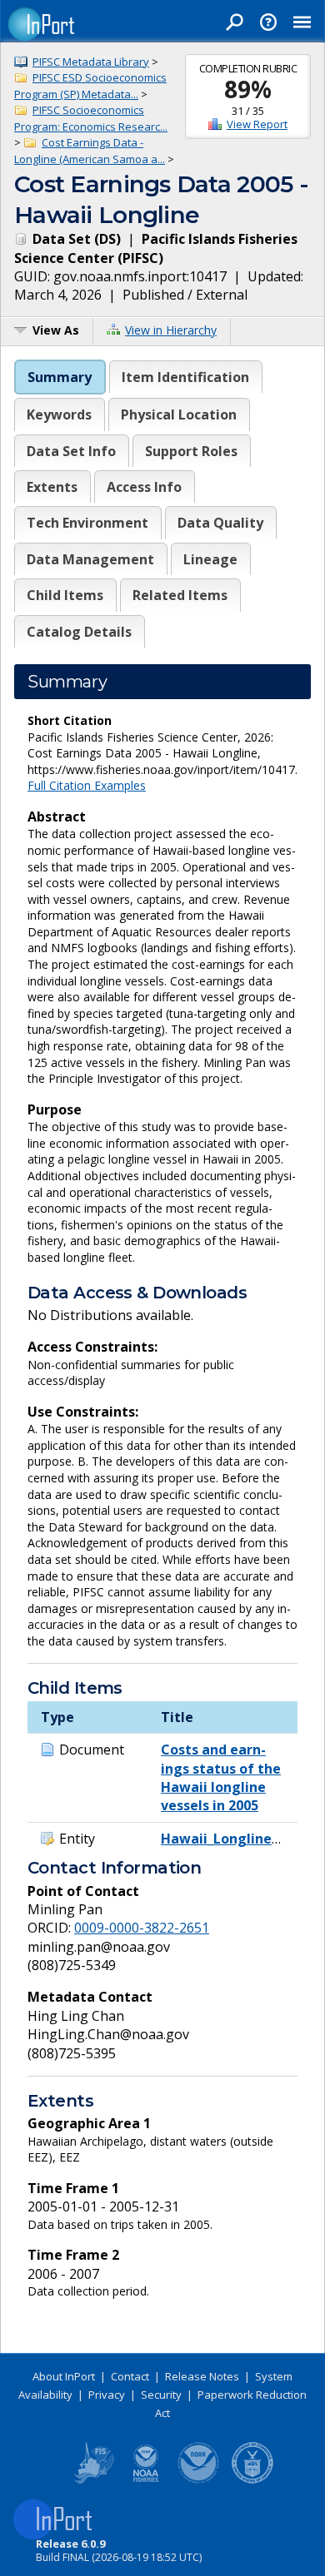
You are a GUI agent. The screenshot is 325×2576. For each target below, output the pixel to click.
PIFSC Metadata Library (91, 62)
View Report (257, 124)
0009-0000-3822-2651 (142, 1928)
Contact (130, 2376)
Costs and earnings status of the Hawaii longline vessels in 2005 (221, 1777)
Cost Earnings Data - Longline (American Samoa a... (90, 151)
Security (161, 2395)
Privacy (107, 2395)
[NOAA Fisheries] (146, 2480)
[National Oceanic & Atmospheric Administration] (199, 2480)
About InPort (64, 2376)
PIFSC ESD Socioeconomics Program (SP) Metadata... (90, 86)
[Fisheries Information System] (92, 2480)
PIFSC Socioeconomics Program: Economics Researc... (91, 118)
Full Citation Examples (87, 785)
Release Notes (202, 2376)
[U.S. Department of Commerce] (252, 2480)
